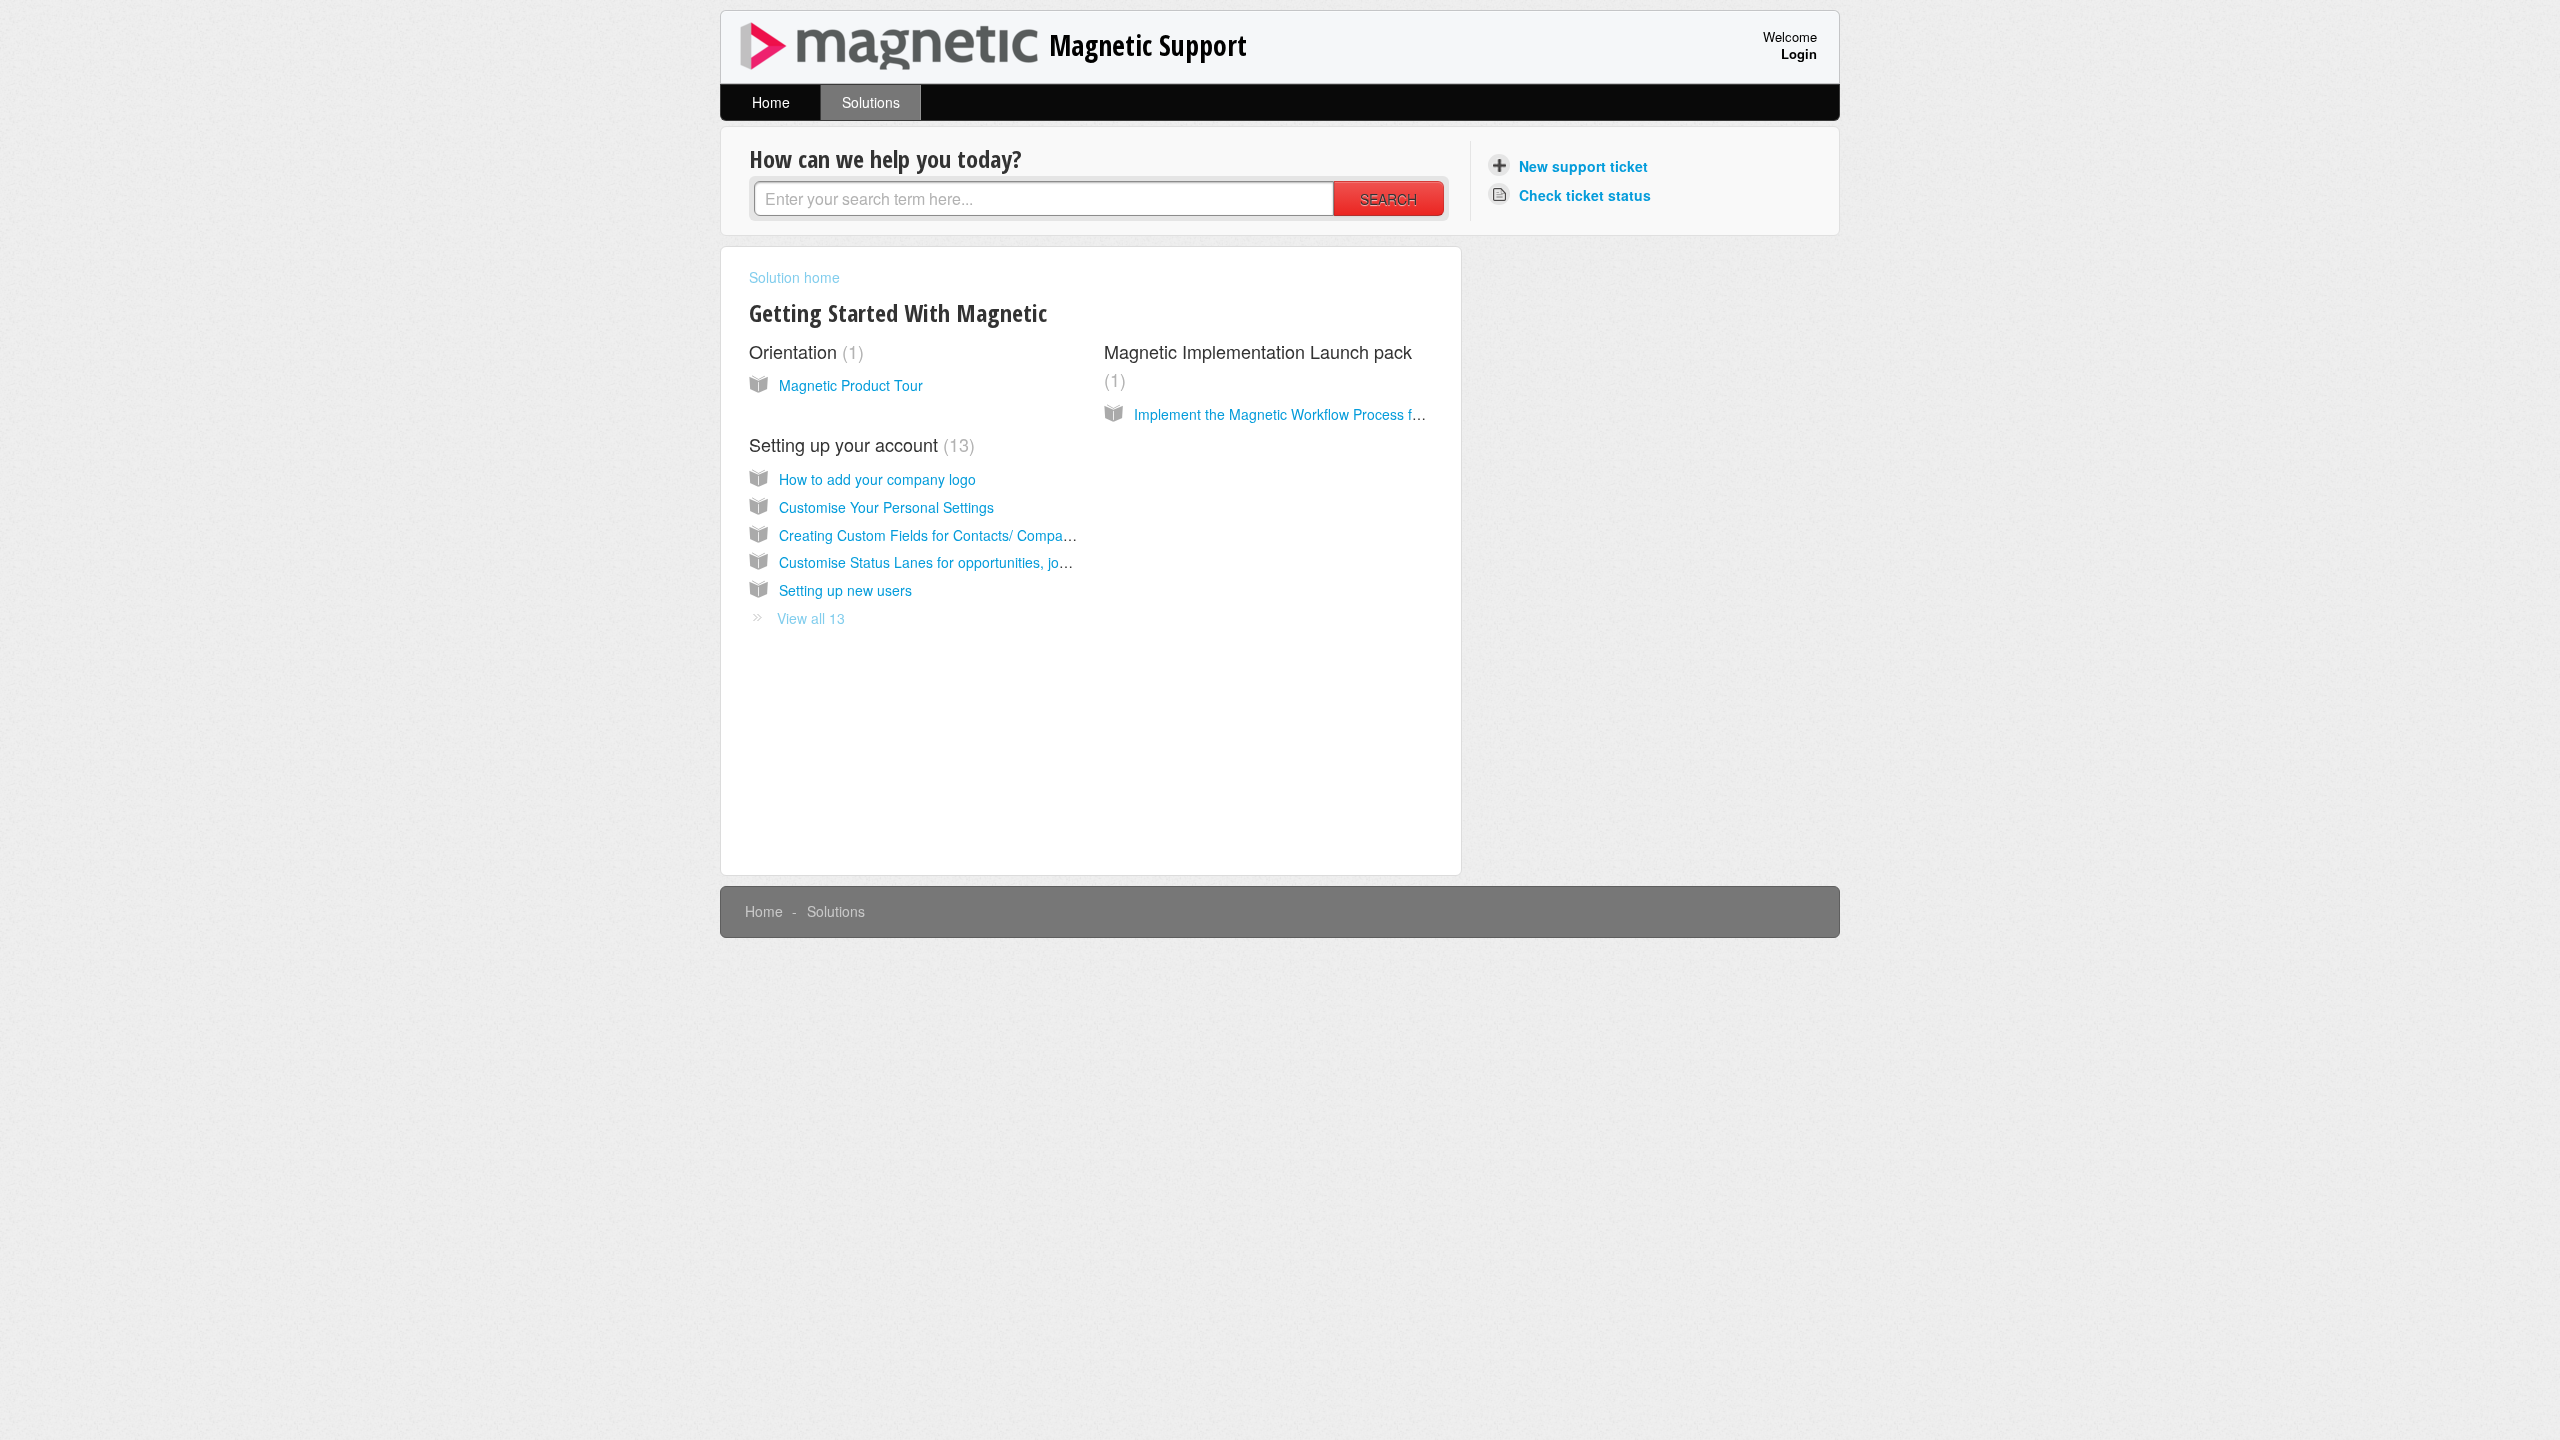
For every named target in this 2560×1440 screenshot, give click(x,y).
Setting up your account (859, 444)
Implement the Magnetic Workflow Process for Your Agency (1321, 414)
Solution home (794, 277)
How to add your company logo (877, 479)
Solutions (871, 102)
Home (771, 102)
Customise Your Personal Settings (886, 507)
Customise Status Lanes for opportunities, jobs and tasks (959, 562)
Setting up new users (845, 590)
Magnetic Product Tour (851, 385)
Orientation (803, 351)
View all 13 (811, 618)
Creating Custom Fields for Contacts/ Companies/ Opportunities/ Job (996, 535)
